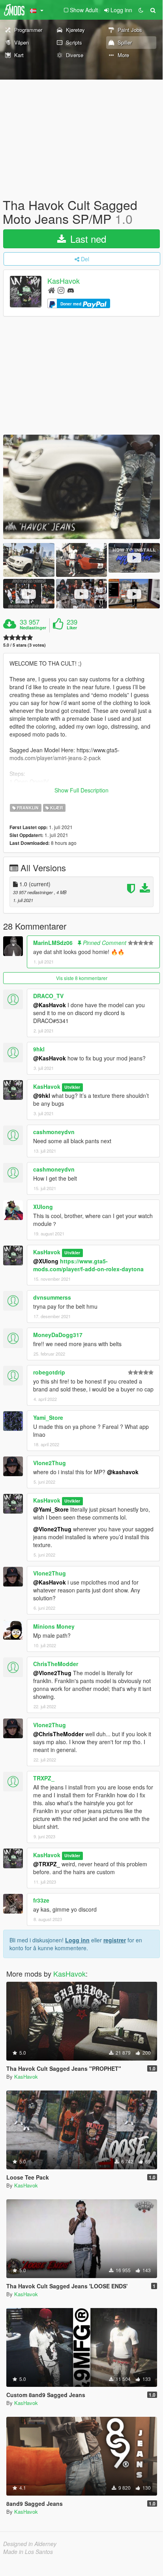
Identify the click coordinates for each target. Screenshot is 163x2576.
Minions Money (54, 1626)
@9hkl (42, 1095)
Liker (72, 628)
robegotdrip (49, 1372)
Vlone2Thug (50, 1463)
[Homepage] (52, 290)
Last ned (87, 239)
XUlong (43, 1207)
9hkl (39, 1049)
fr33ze (41, 1900)
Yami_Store (48, 1417)
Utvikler (72, 1087)
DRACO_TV (48, 996)
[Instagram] (61, 290)
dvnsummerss (52, 1297)
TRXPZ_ (44, 1778)
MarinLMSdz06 (53, 943)
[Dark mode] (141, 10)
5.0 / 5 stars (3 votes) (24, 645)
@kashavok (123, 1472)
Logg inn (77, 1940)
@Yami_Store (51, 1509)
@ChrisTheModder (58, 1734)
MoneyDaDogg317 (58, 1335)
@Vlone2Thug (52, 1529)
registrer (115, 1940)
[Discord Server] (71, 290)
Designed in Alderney (30, 2544)
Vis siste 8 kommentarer (82, 978)
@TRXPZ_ (47, 1864)
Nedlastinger (33, 628)
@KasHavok (50, 1005)
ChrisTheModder (56, 1664)
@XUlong (46, 1261)
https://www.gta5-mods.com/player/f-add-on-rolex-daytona (88, 1265)
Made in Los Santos (28, 2552)
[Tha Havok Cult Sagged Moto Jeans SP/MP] (81, 487)
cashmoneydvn (54, 1132)
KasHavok (64, 281)
